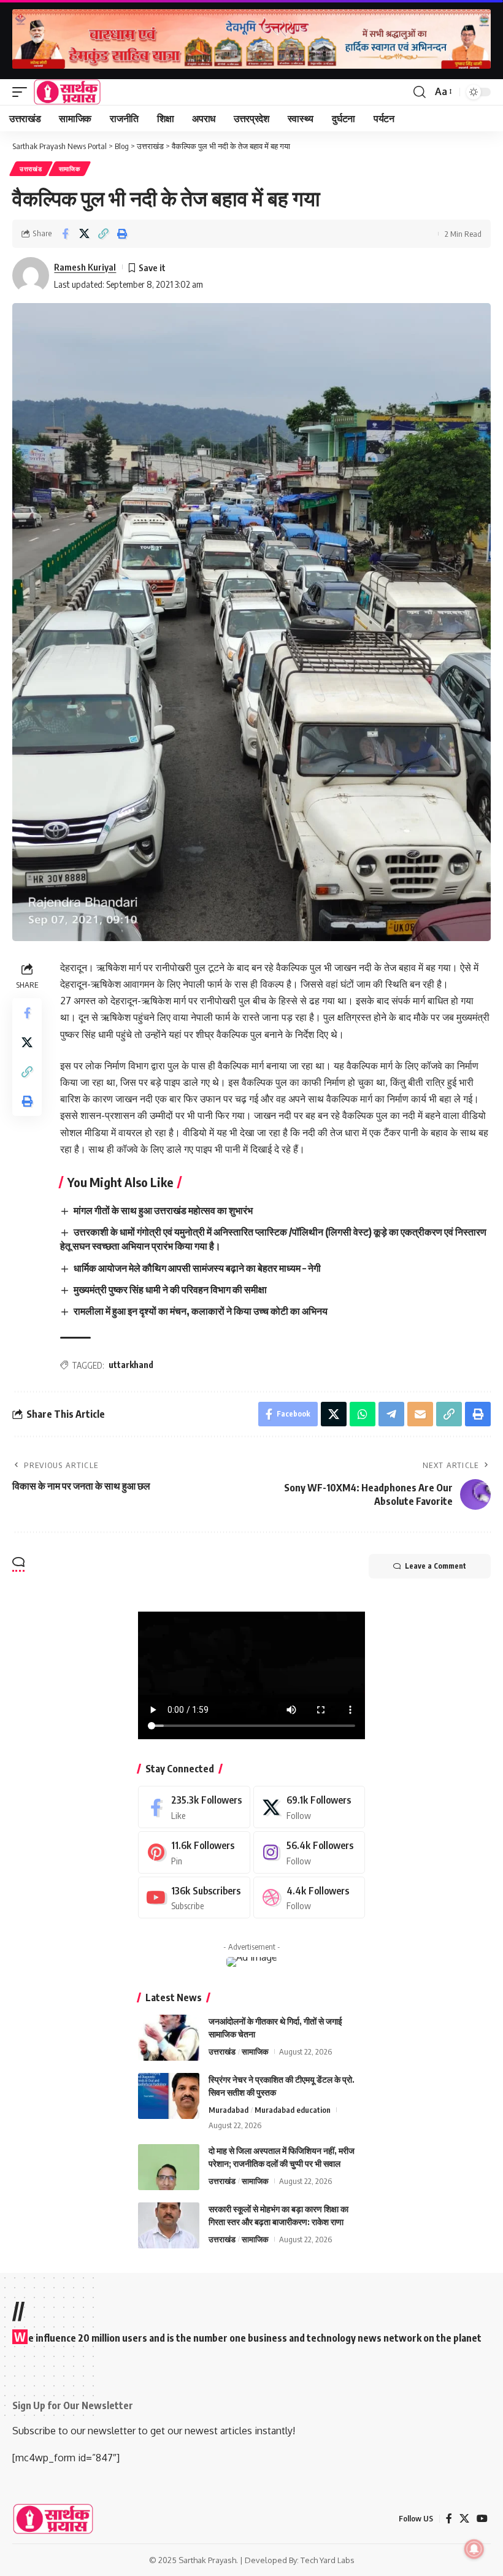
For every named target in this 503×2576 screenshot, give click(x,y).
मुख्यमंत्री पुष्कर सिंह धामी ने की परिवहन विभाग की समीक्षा (170, 1290)
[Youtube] (194, 1898)
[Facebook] (194, 1807)
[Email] (420, 1414)
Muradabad (228, 2110)
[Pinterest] (194, 1852)
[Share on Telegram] (391, 1414)
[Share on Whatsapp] (363, 1414)
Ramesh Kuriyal (85, 267)
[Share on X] (84, 234)
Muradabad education (293, 2110)
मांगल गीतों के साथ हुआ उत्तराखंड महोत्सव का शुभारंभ (163, 1210)
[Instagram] (309, 1852)
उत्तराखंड (31, 169)
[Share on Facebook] (65, 234)
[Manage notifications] (474, 2549)
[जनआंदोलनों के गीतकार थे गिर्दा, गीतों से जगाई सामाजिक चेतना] (169, 2038)
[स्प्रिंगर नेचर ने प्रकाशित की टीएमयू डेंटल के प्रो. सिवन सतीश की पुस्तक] (169, 2096)
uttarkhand (131, 1365)
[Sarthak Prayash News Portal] (67, 92)
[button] (23, 92)
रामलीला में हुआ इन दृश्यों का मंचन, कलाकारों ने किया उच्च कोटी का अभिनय (201, 1311)
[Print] (122, 234)
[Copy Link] (103, 234)
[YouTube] (482, 2519)
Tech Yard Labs (328, 2560)
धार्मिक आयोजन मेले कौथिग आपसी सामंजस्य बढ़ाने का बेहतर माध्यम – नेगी (197, 1268)
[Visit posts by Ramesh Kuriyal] (31, 275)
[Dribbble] (309, 1898)
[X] (309, 1807)
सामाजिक (70, 169)
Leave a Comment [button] (436, 1566)
